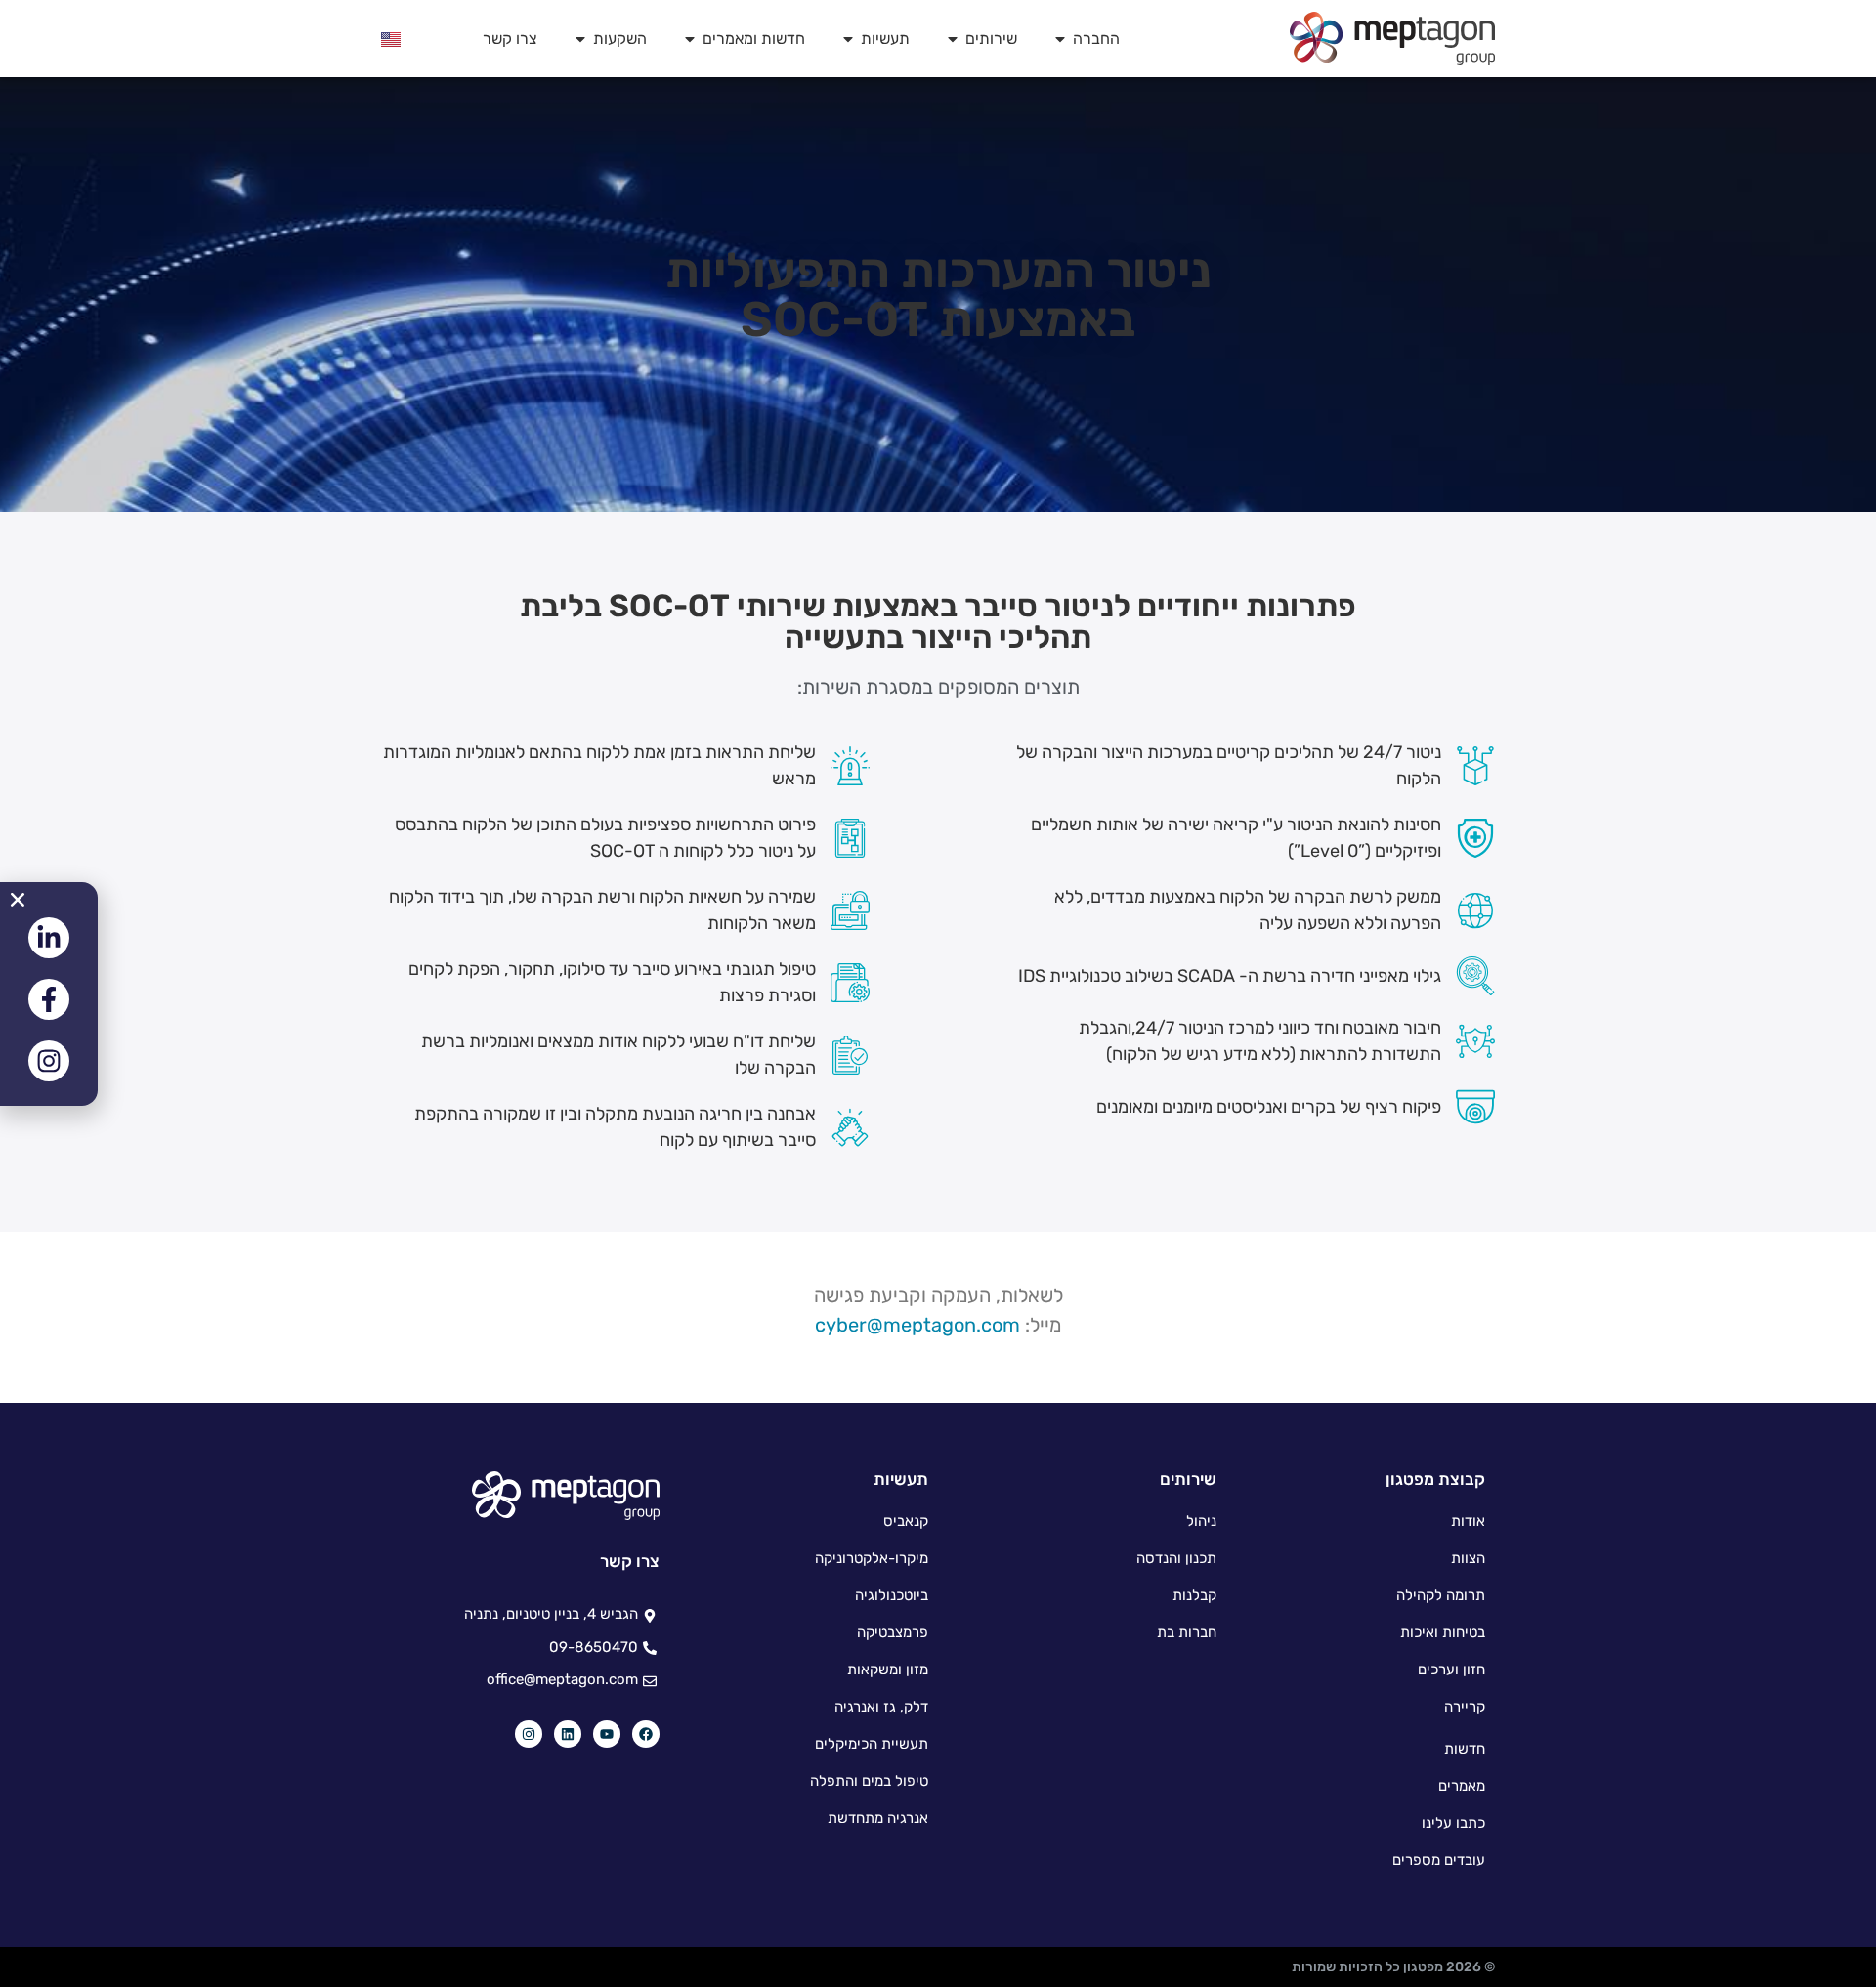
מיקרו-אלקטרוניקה (872, 1558)
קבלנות (1194, 1595)
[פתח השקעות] (580, 39)
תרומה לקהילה (1441, 1595)
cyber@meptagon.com (917, 1325)
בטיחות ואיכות (1443, 1632)
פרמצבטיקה (893, 1632)
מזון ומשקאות (888, 1670)
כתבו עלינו (1453, 1823)
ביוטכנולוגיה (892, 1595)
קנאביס (906, 1521)
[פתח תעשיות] (848, 39)
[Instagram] (529, 1734)
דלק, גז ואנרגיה (881, 1707)
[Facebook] (646, 1734)
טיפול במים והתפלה (869, 1781)
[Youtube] (607, 1734)
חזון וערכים (1451, 1670)
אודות (1468, 1521)
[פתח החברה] (1060, 39)
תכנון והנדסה (1176, 1558)
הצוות (1468, 1558)
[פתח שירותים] (953, 39)
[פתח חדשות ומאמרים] (690, 39)
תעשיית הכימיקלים (872, 1744)
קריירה (1465, 1707)
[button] (18, 900)
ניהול (1201, 1521)
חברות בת (1187, 1632)
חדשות (1465, 1749)
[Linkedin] (568, 1734)
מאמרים (1462, 1786)
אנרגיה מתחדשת (878, 1818)
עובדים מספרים (1439, 1860)
